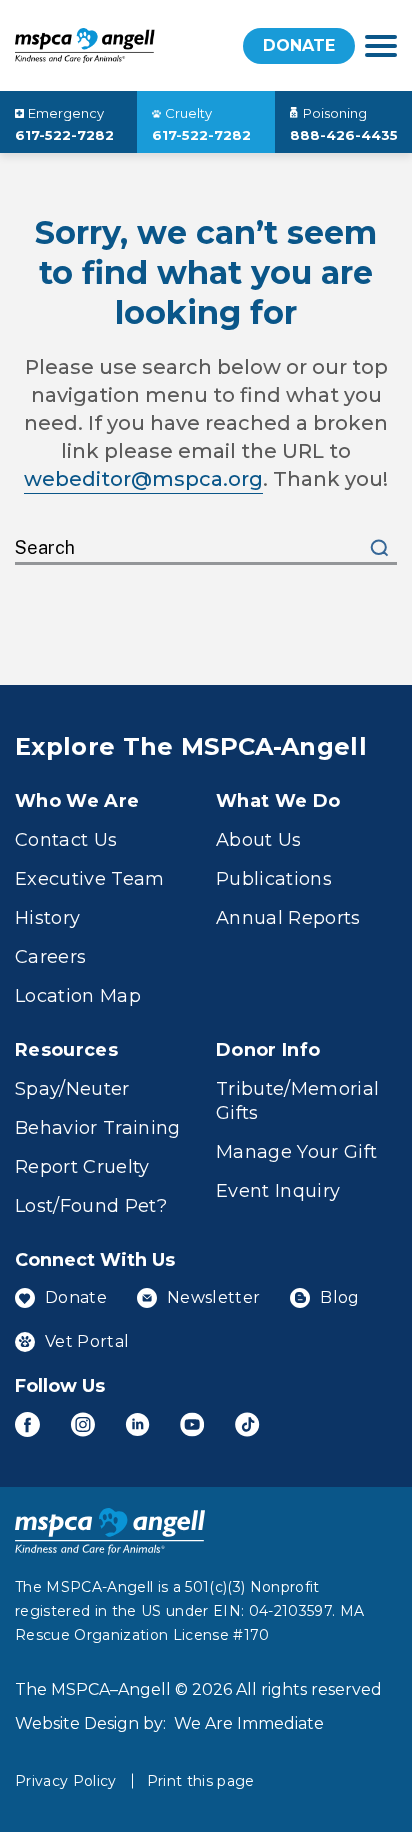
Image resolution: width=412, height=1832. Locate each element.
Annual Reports (288, 918)
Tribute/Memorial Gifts (297, 1101)
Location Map (78, 996)
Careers (50, 957)
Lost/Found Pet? (91, 1206)
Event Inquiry (278, 1191)
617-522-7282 (64, 135)
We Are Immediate (249, 1723)
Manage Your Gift (296, 1152)
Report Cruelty (82, 1167)
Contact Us (66, 840)
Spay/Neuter (72, 1089)
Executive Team (90, 879)
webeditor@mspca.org (143, 479)
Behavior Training (98, 1128)
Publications (274, 879)
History (47, 918)
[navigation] (381, 46)
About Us (259, 840)
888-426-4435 (344, 135)
